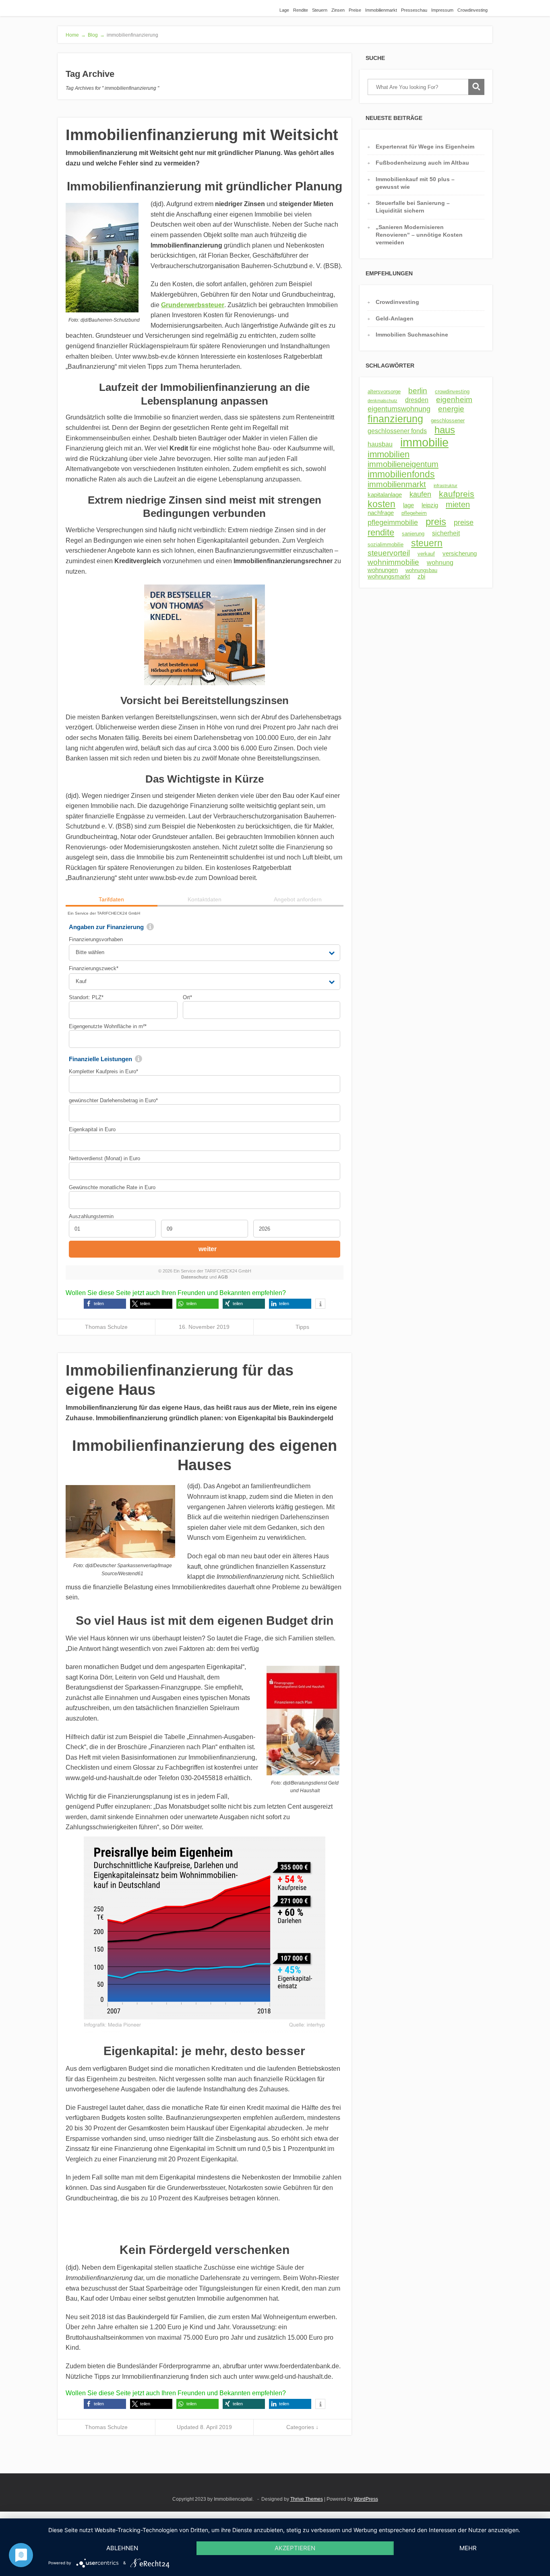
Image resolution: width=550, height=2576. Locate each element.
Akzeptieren (295, 2548)
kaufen (420, 494)
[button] (105, 1304)
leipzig (430, 505)
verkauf (426, 554)
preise (464, 523)
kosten (381, 504)
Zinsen (338, 10)
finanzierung (395, 419)
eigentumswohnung (399, 409)
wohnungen (383, 570)
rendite (381, 532)
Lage (284, 10)
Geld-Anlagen (395, 318)
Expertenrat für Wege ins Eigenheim (425, 147)
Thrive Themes (307, 2499)
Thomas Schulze (106, 1327)
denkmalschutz (383, 401)
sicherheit (446, 533)
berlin (418, 391)
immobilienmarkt (397, 484)
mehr (468, 2548)
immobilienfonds (401, 474)
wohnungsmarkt (389, 576)
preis (436, 522)
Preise (355, 10)
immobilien (389, 454)
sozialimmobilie (386, 544)
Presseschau (414, 10)
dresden (417, 400)
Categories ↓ (302, 2427)
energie (451, 409)
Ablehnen (122, 2548)
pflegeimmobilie (393, 523)
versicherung (460, 554)
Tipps (302, 1327)
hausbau (380, 444)
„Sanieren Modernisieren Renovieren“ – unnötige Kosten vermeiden (419, 235)
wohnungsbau (421, 570)
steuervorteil (389, 553)
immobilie (424, 442)
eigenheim (454, 400)
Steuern (320, 10)
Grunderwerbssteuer (193, 305)
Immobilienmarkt (381, 10)
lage (408, 505)
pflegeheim (414, 513)
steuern (427, 543)
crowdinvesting (452, 391)
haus (445, 430)
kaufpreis (457, 494)
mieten (458, 504)
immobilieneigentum (403, 464)
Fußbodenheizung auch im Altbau (422, 163)
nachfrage (381, 513)
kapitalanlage (385, 495)
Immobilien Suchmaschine (412, 335)
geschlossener (448, 420)
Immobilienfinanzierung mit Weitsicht (202, 135)
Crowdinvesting (472, 10)
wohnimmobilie (393, 562)
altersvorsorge (384, 391)
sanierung (413, 534)
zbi (421, 576)
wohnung (440, 562)
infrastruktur (446, 485)
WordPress (366, 2499)
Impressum (442, 10)
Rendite (301, 10)
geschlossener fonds (397, 431)
